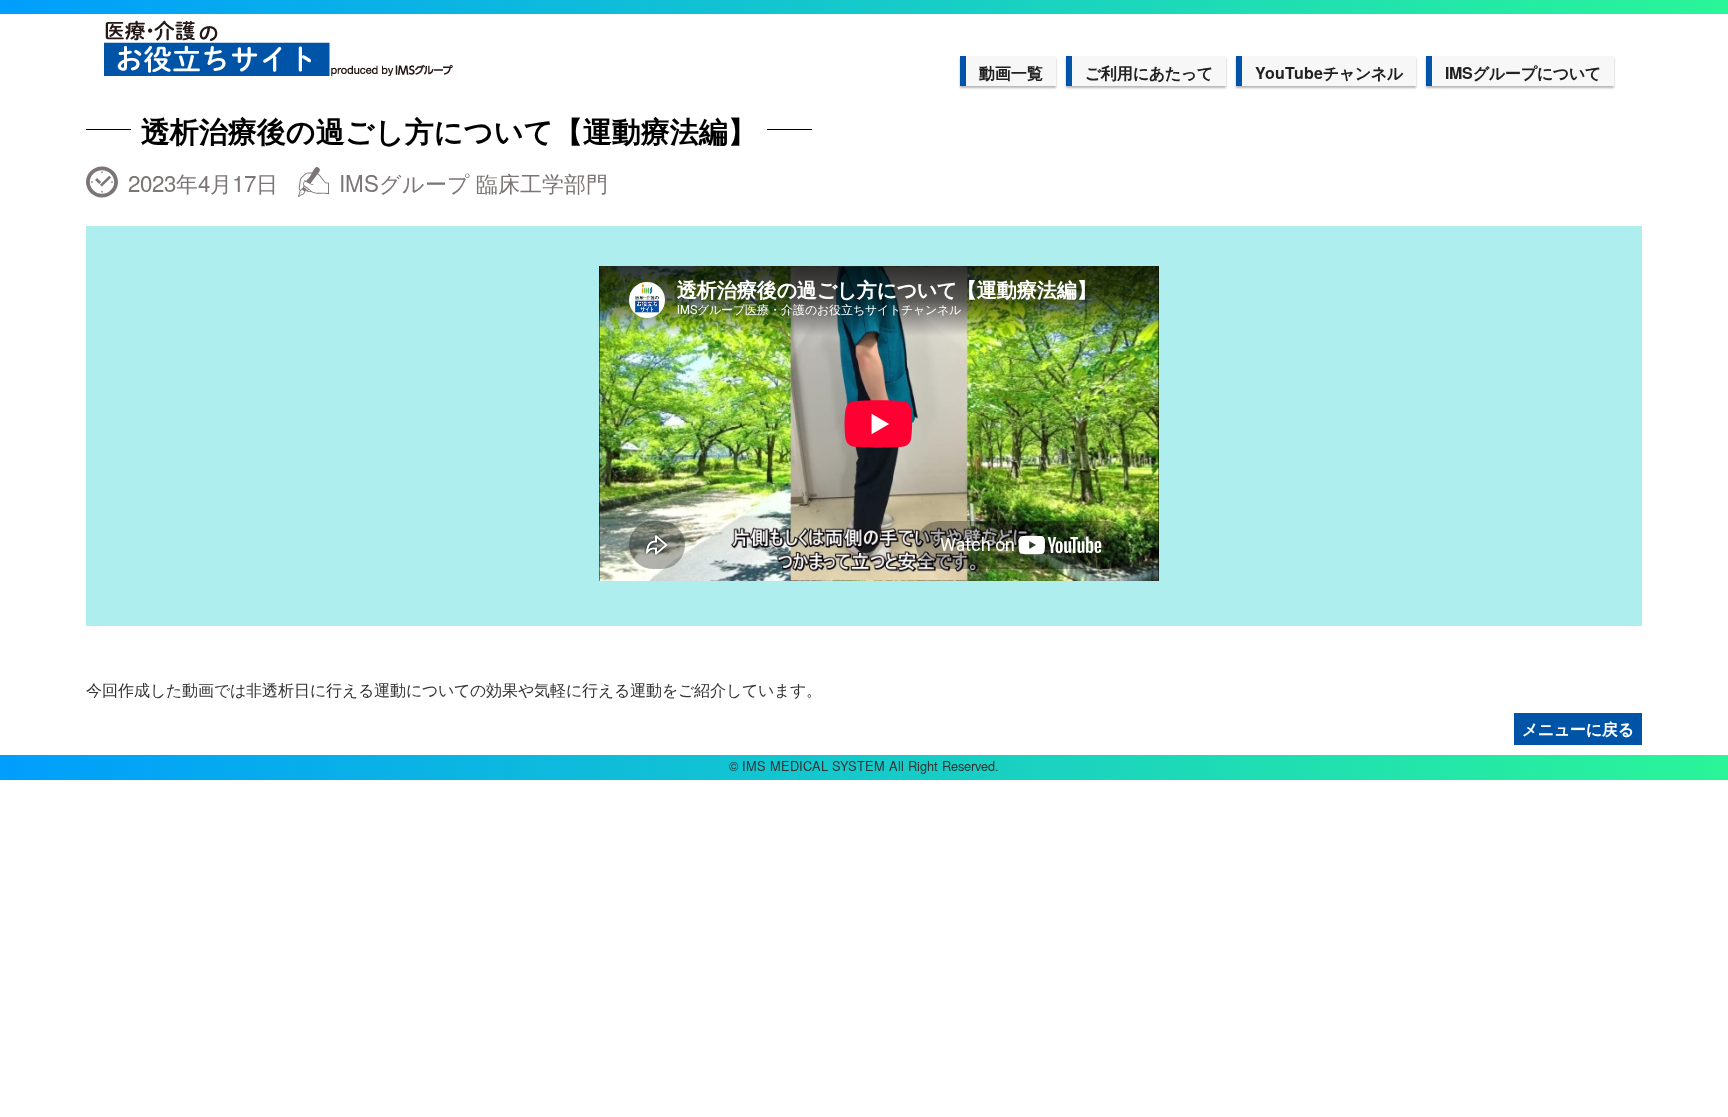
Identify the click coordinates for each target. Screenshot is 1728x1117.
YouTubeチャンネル (1329, 72)
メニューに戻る (1578, 728)
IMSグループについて (1523, 72)
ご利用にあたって (1149, 72)
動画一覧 (1011, 72)
